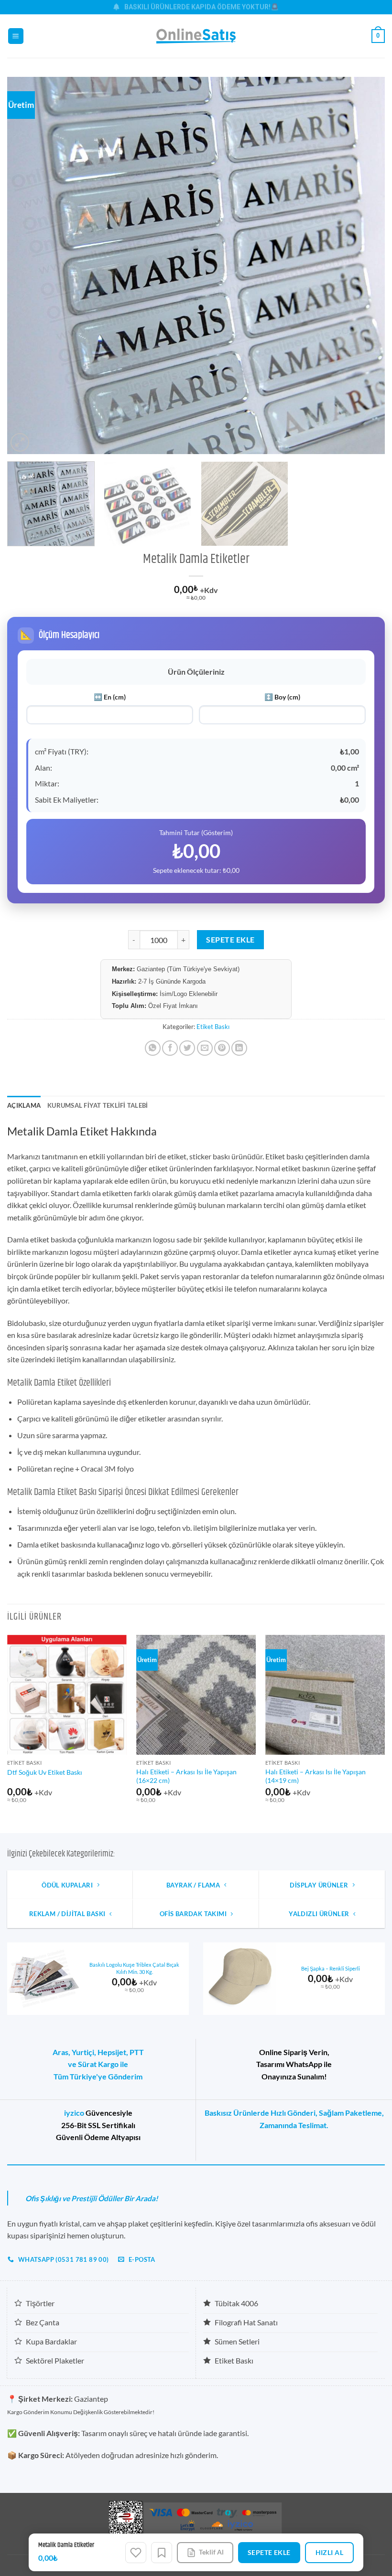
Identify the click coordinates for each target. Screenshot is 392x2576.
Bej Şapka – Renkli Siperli (331, 1968)
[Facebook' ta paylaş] (170, 1048)
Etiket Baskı (213, 1027)
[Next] (365, 265)
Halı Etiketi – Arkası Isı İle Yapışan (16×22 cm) (186, 1776)
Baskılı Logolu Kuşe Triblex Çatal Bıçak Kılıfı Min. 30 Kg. (134, 1968)
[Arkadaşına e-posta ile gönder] (205, 1048)
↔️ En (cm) (110, 697)
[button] (16, 36)
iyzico (74, 2113)
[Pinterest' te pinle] (222, 1048)
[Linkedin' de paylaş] (239, 1048)
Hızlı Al (329, 2552)
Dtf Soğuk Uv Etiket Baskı (45, 1772)
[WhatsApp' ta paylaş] (153, 1048)
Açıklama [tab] (24, 1105)
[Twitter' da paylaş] (187, 1048)
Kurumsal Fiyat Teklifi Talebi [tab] (98, 1105)
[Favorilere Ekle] (136, 2553)
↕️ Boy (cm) (282, 697)
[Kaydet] (162, 2553)
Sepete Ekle (230, 940)
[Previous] (27, 265)
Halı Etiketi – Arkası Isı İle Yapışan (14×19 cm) (316, 1776)
